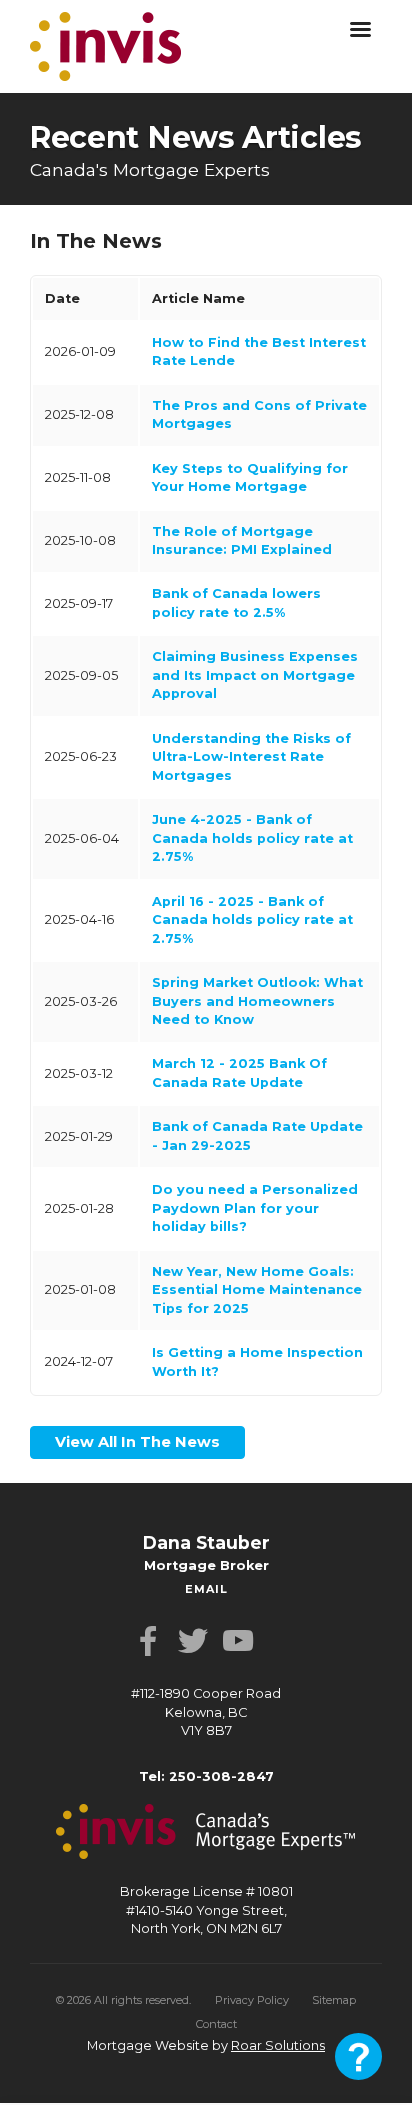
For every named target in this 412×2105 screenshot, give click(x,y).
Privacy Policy (252, 1994)
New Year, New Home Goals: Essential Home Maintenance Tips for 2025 (257, 1290)
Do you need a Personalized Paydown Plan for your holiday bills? (255, 1208)
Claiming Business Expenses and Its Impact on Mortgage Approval (255, 675)
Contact (216, 2019)
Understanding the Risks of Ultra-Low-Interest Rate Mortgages (251, 757)
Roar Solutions (278, 2039)
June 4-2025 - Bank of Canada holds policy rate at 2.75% (252, 838)
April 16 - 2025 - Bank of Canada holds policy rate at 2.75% (252, 920)
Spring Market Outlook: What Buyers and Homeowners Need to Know (257, 1001)
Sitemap (334, 1994)
